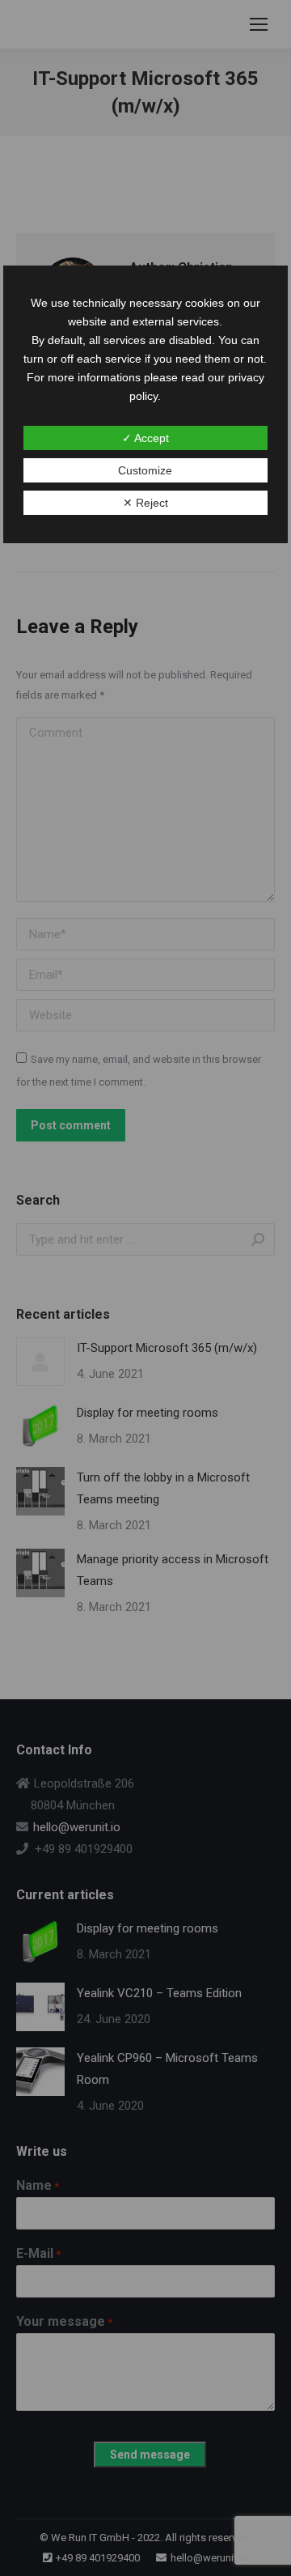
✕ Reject (145, 503)
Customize (145, 470)
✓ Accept (145, 438)
